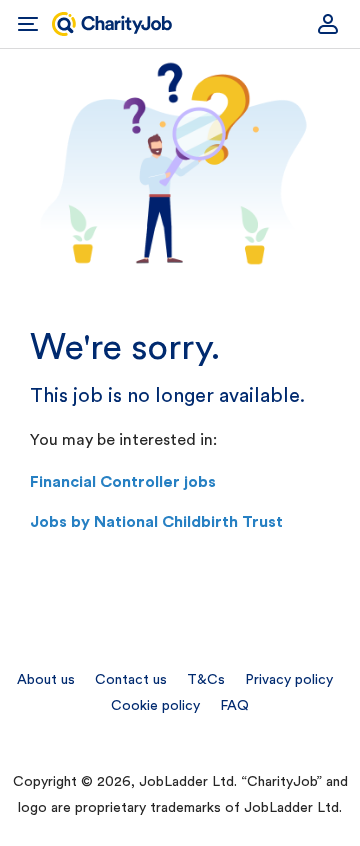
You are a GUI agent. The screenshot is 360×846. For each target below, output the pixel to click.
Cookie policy (155, 706)
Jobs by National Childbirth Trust (156, 522)
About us (46, 680)
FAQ (234, 706)
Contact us (131, 680)
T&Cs (206, 680)
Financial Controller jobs (123, 482)
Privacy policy (289, 680)
